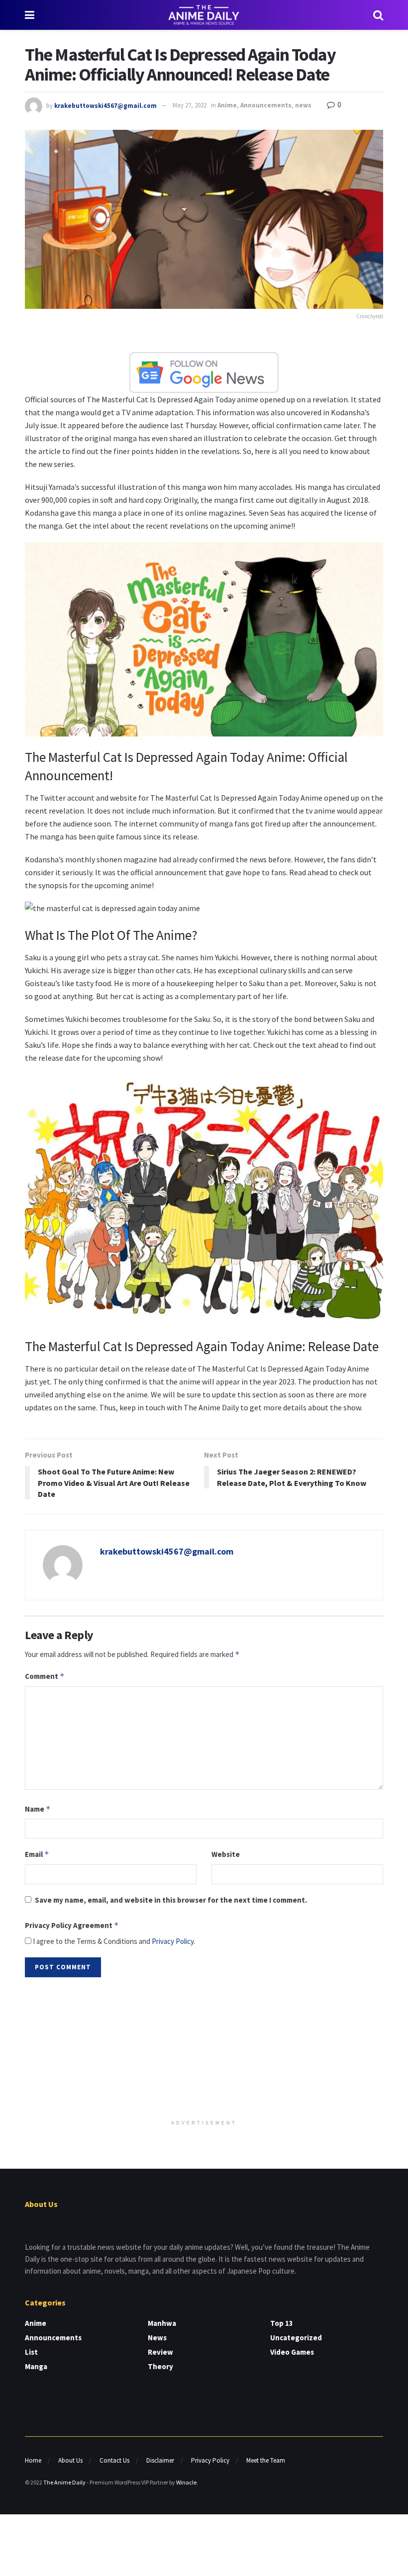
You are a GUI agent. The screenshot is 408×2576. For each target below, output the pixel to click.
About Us (70, 2460)
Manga (36, 2366)
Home (33, 2460)
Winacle (186, 2482)
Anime (227, 105)
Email (37, 1854)
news (303, 105)
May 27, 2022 (190, 105)
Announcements (266, 105)
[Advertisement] (204, 2049)
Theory (160, 2366)
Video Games (292, 2352)
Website (226, 1854)
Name (38, 1809)
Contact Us (114, 2460)
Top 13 (282, 2323)
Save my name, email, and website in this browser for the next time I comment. (171, 1900)
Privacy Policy (173, 1941)
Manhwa (162, 2323)
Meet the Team (266, 2460)
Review (160, 2352)
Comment (45, 1676)
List (31, 2352)
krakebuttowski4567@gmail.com (105, 105)
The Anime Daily (64, 2482)
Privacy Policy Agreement (72, 1925)
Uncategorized (296, 2338)
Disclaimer (160, 2460)
